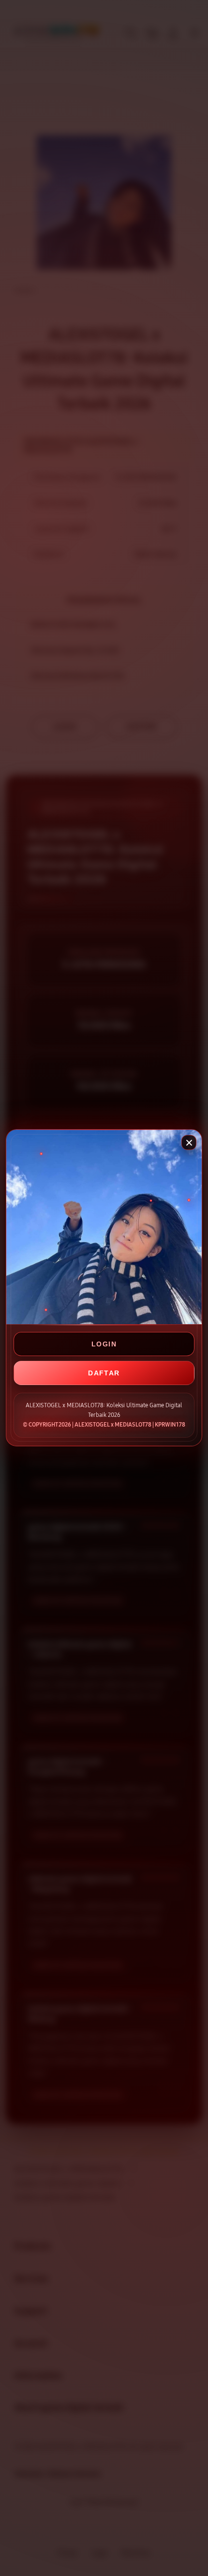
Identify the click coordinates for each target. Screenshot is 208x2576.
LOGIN (104, 1344)
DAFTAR (104, 1373)
